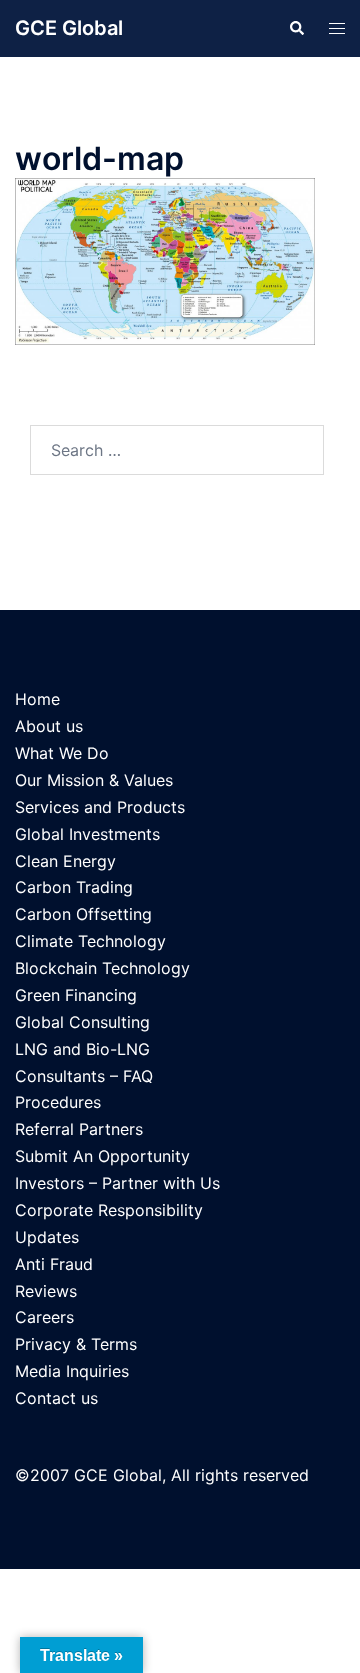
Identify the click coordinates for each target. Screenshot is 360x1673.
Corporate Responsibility (109, 1210)
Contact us (56, 1398)
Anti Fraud (54, 1264)
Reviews (46, 1291)
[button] (296, 28)
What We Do (62, 753)
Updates (47, 1237)
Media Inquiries (72, 1371)
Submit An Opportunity (102, 1156)
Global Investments (87, 834)
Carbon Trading (74, 887)
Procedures (58, 1102)
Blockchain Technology (102, 968)
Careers (44, 1317)
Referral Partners (79, 1129)
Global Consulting (82, 1022)
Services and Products (100, 807)
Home (37, 699)
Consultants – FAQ (84, 1076)
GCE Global (69, 28)
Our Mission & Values (94, 780)
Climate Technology (90, 941)
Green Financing (76, 995)
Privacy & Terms (76, 1344)
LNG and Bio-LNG (82, 1049)
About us (49, 726)
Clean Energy (65, 861)
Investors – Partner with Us (117, 1183)
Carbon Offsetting (83, 914)
